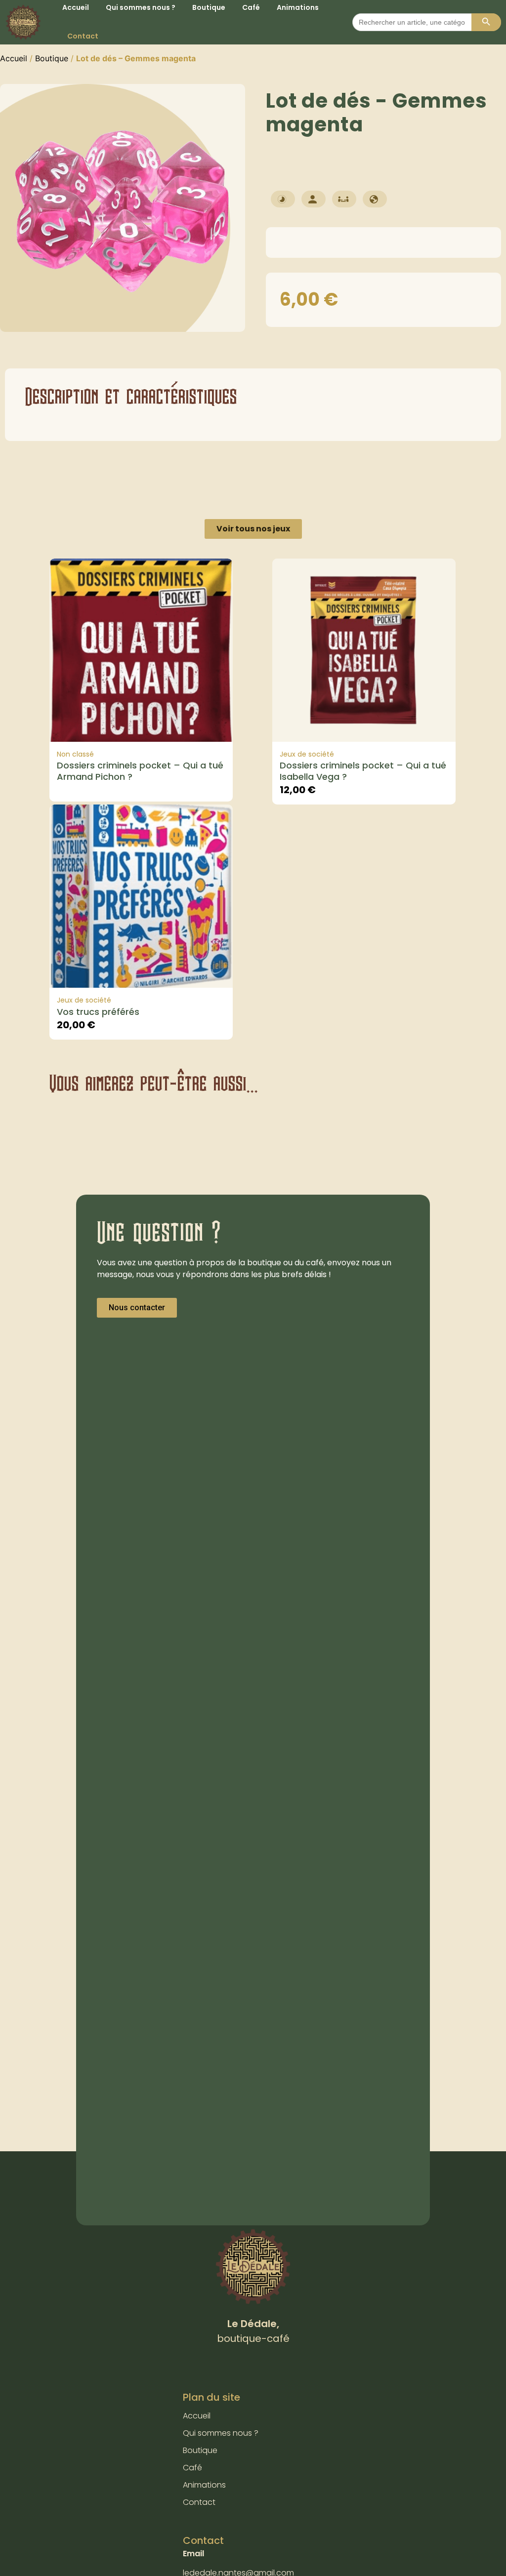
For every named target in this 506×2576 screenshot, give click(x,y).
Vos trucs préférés (98, 1012)
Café (192, 2468)
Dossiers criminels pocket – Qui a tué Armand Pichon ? (140, 771)
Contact (83, 36)
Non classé (75, 754)
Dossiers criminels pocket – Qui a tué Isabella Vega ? (363, 771)
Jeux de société (307, 754)
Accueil (14, 58)
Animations (204, 2485)
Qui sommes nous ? (221, 2433)
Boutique (52, 58)
